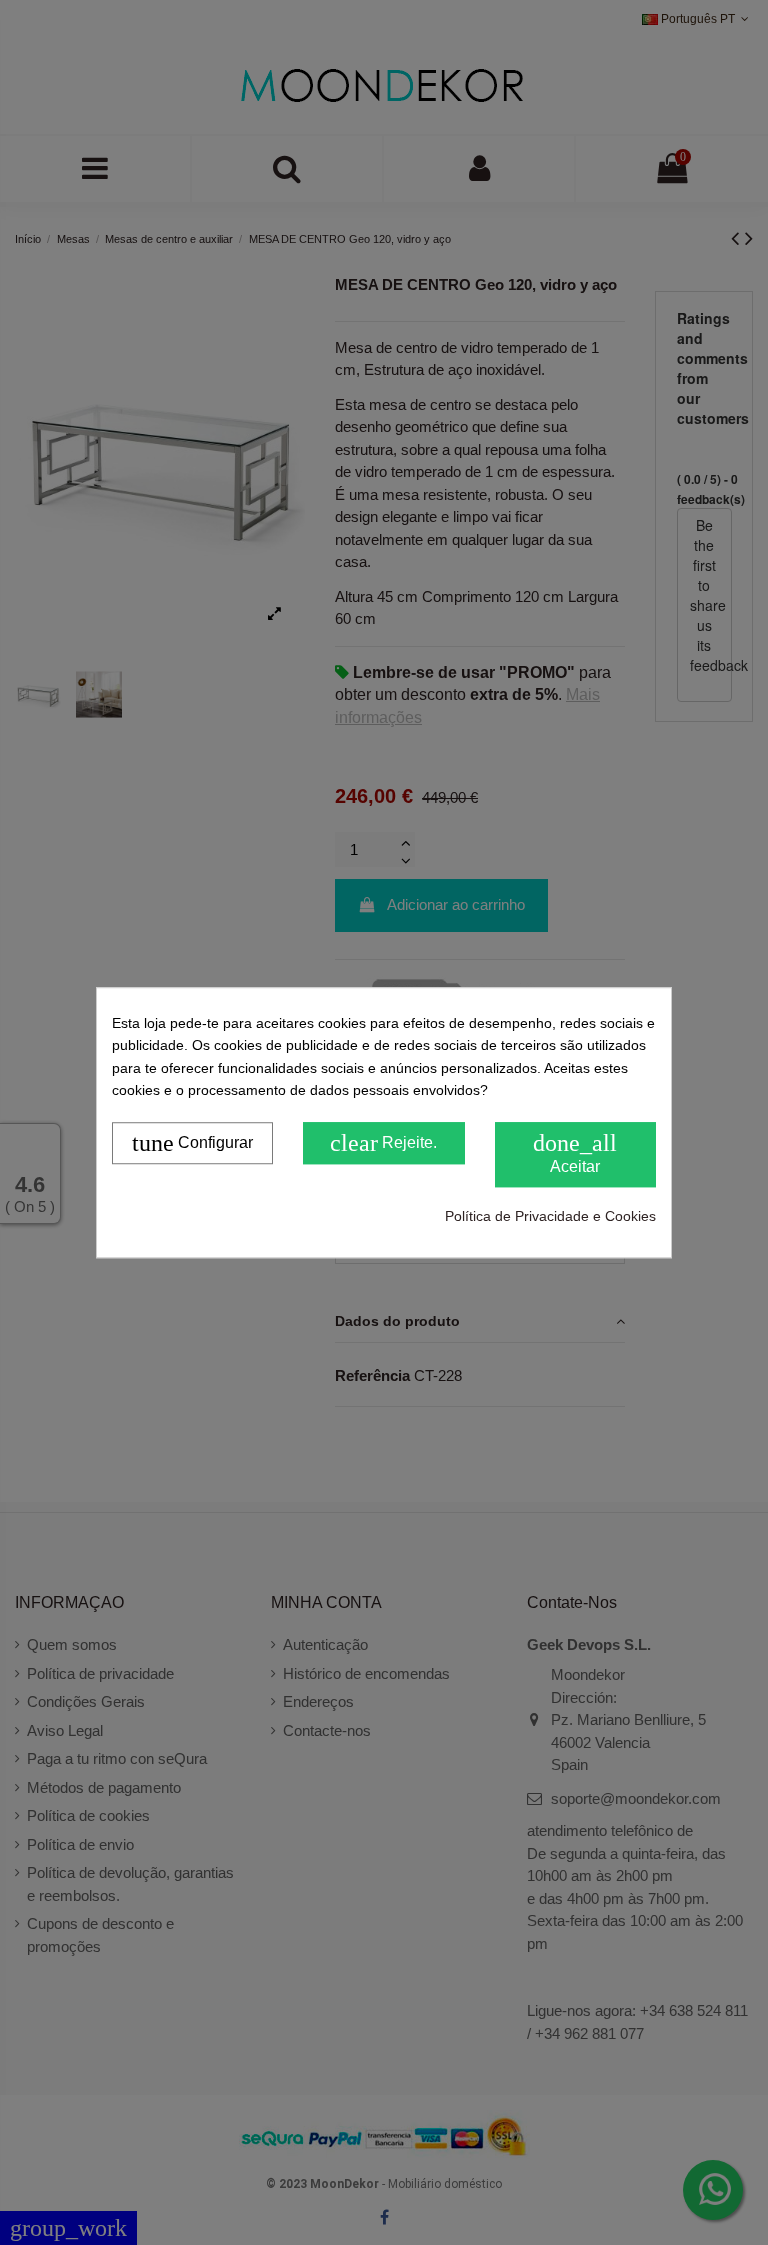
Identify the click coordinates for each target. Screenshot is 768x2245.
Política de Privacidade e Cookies (550, 1216)
